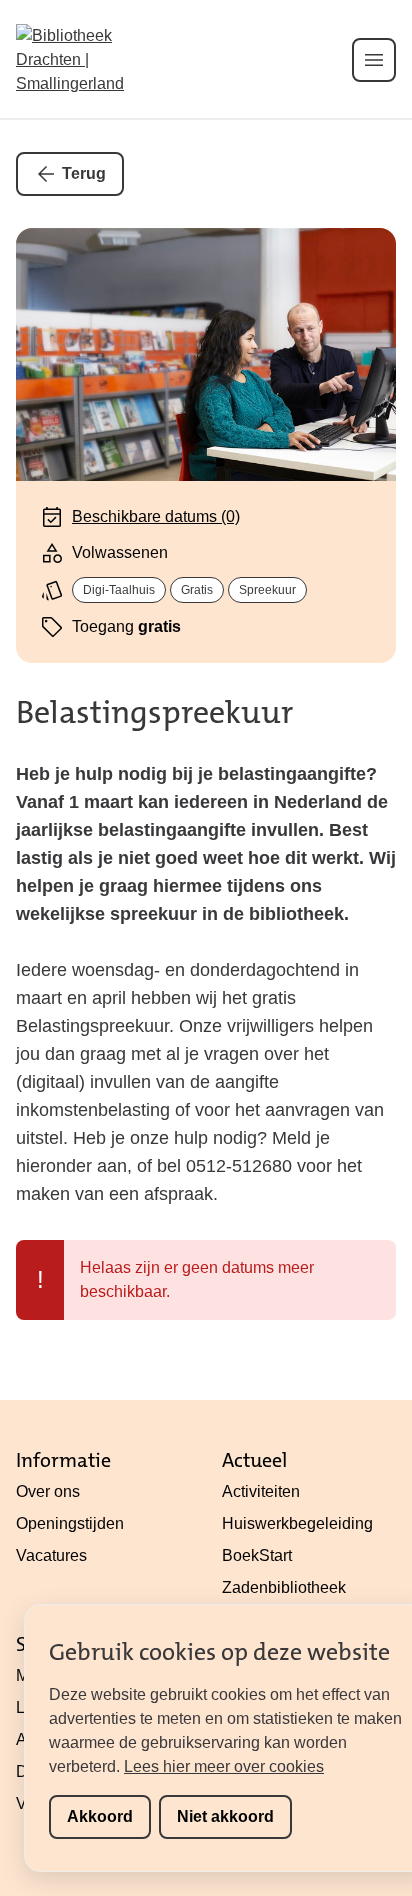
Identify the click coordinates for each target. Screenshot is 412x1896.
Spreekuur (267, 590)
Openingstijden (70, 1523)
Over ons (48, 1491)
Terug (84, 173)
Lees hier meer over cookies (224, 1766)
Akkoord (100, 1816)
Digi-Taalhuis (119, 590)
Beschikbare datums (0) (156, 516)
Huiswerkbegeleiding (297, 1523)
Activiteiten (261, 1491)
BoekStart (257, 1555)
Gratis (197, 590)
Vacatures (51, 1555)
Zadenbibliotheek (284, 1587)
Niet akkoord (225, 1816)
